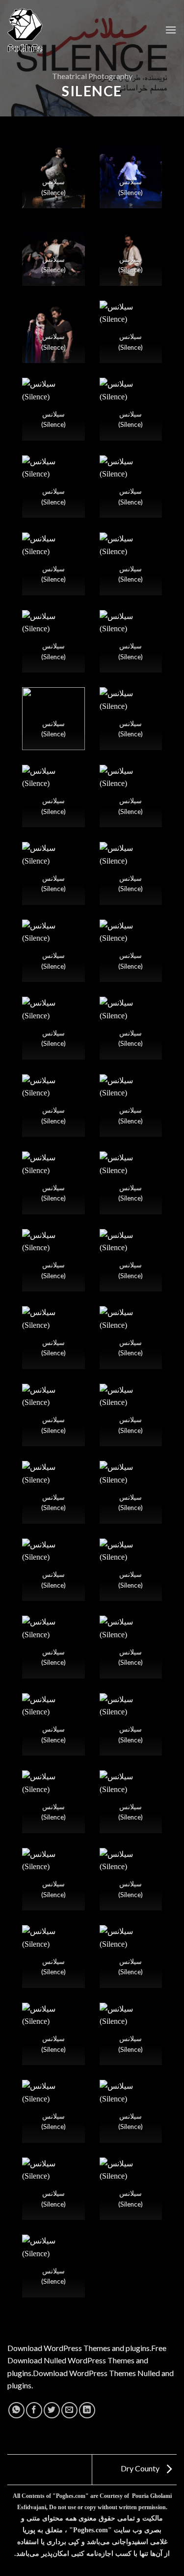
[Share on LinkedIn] (87, 2410)
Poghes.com (71, 2496)
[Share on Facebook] (34, 2410)
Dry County (141, 2468)
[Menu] (171, 30)
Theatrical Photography (92, 76)
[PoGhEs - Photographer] (25, 30)
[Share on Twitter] (52, 2410)
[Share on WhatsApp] (16, 2410)
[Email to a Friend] (69, 2410)
